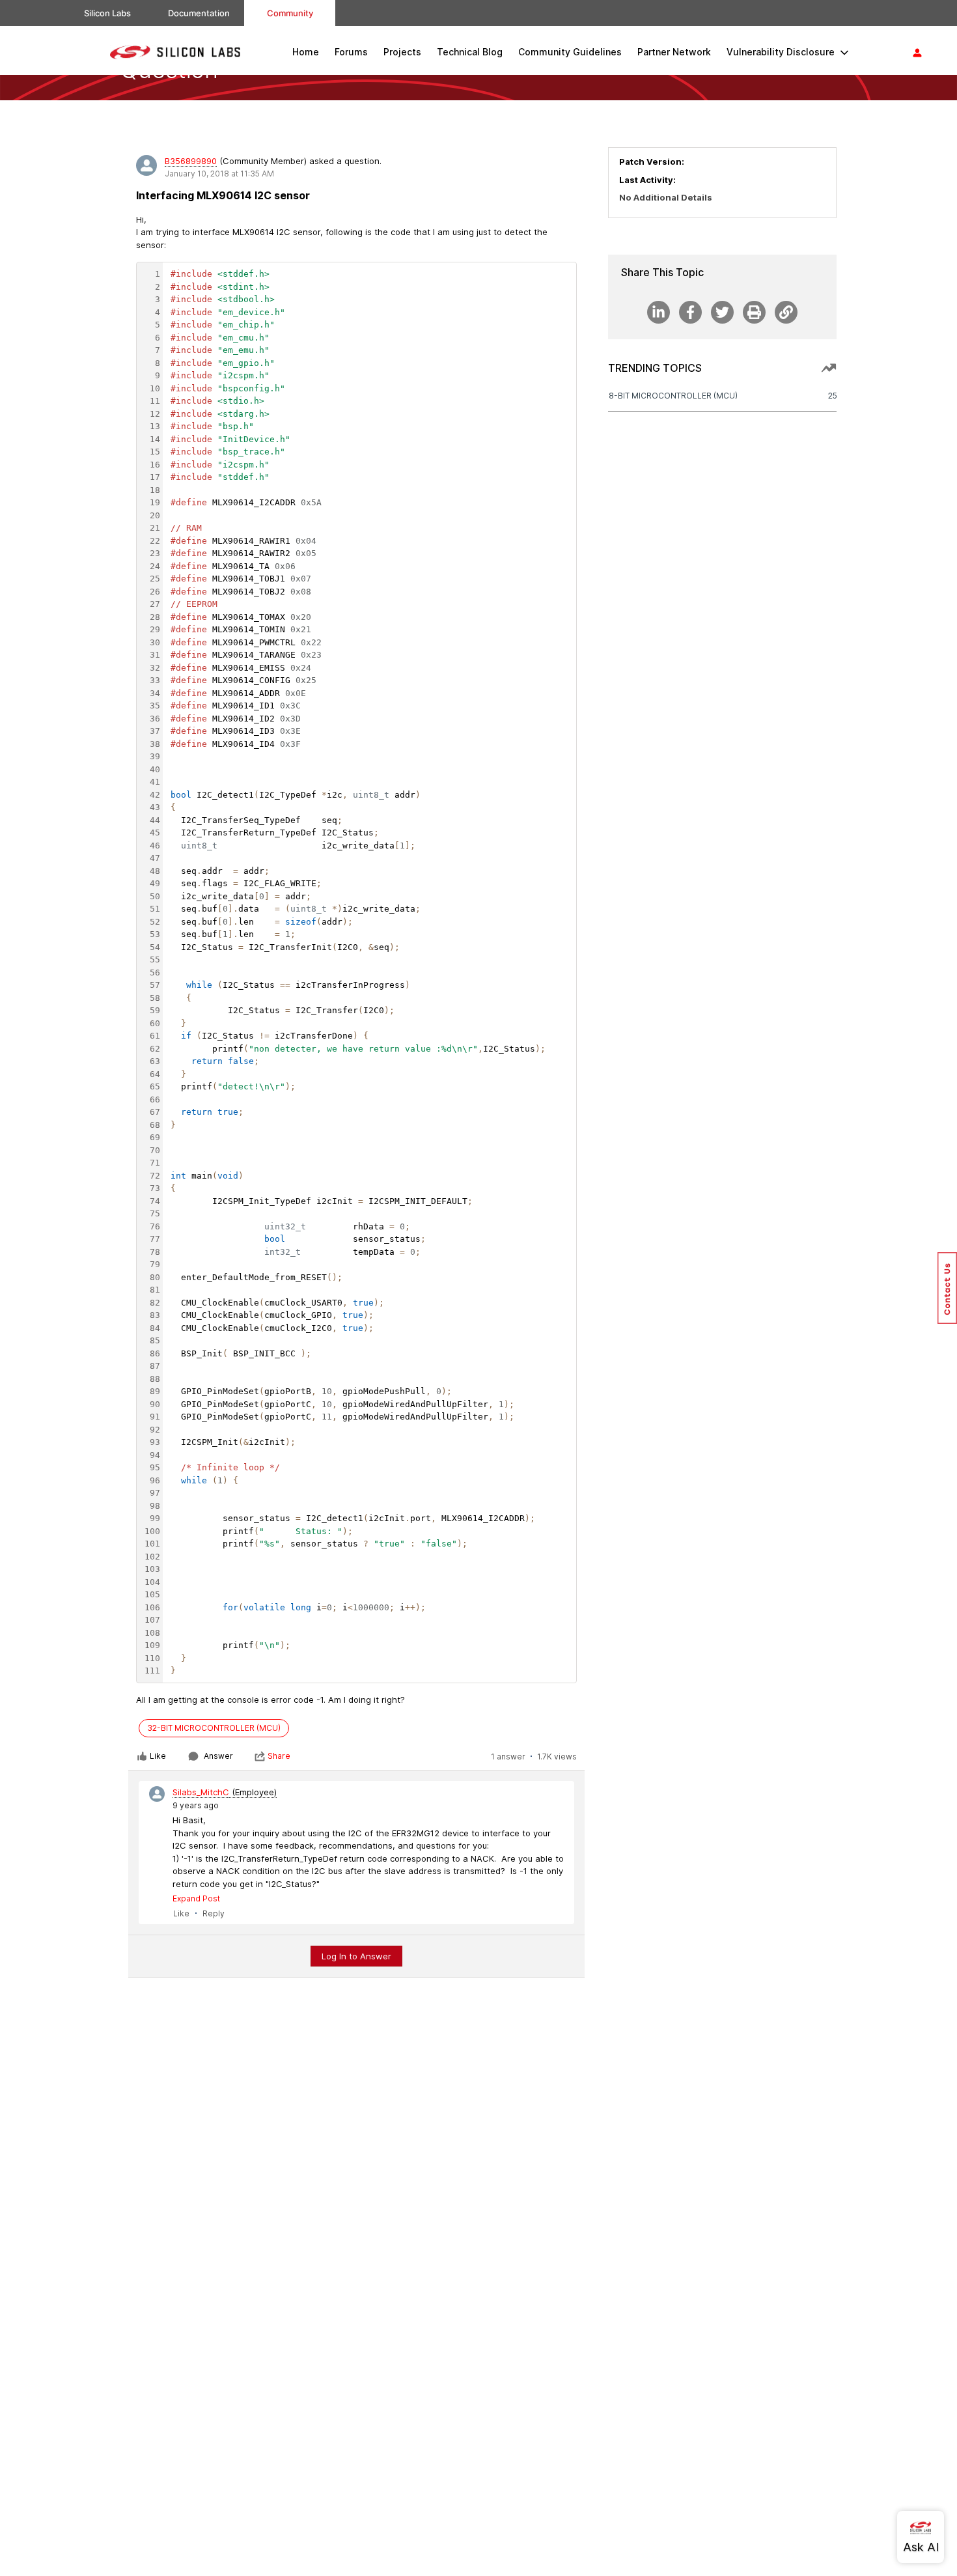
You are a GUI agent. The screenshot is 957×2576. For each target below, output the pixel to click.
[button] (947, 1288)
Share (279, 1756)
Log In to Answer (356, 1956)
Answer (218, 1756)
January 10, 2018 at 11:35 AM (219, 174)
